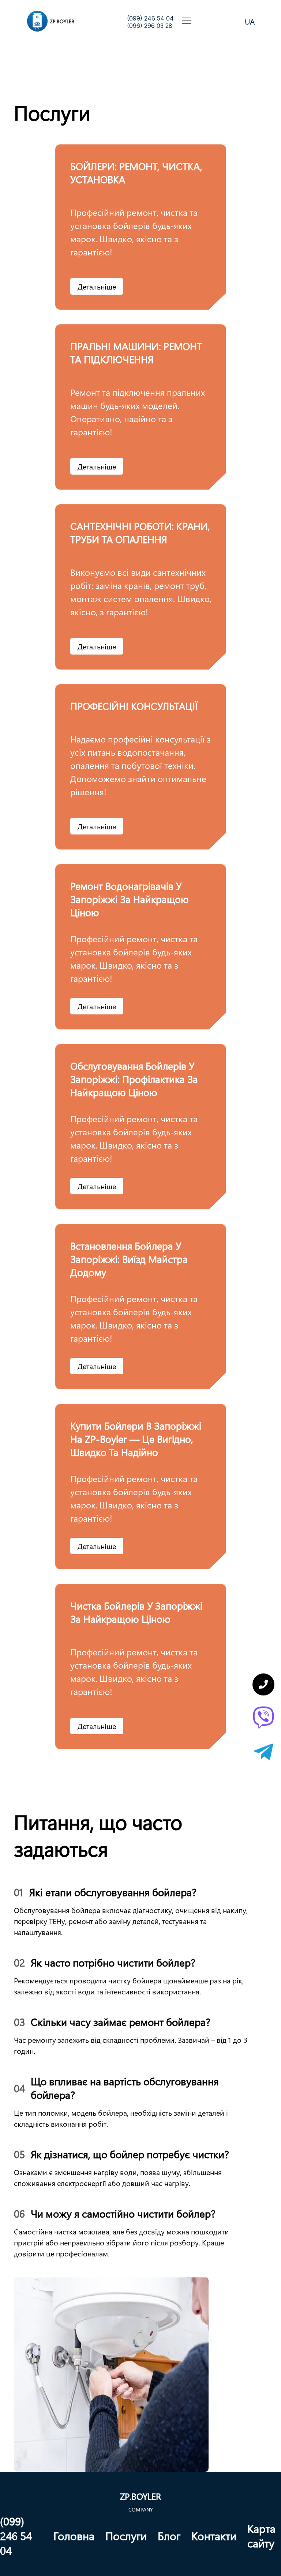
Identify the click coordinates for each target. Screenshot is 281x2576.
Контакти (214, 2536)
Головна (74, 2536)
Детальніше (97, 286)
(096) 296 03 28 (150, 26)
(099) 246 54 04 (150, 18)
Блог (169, 2536)
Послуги (126, 2536)
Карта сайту (261, 2536)
